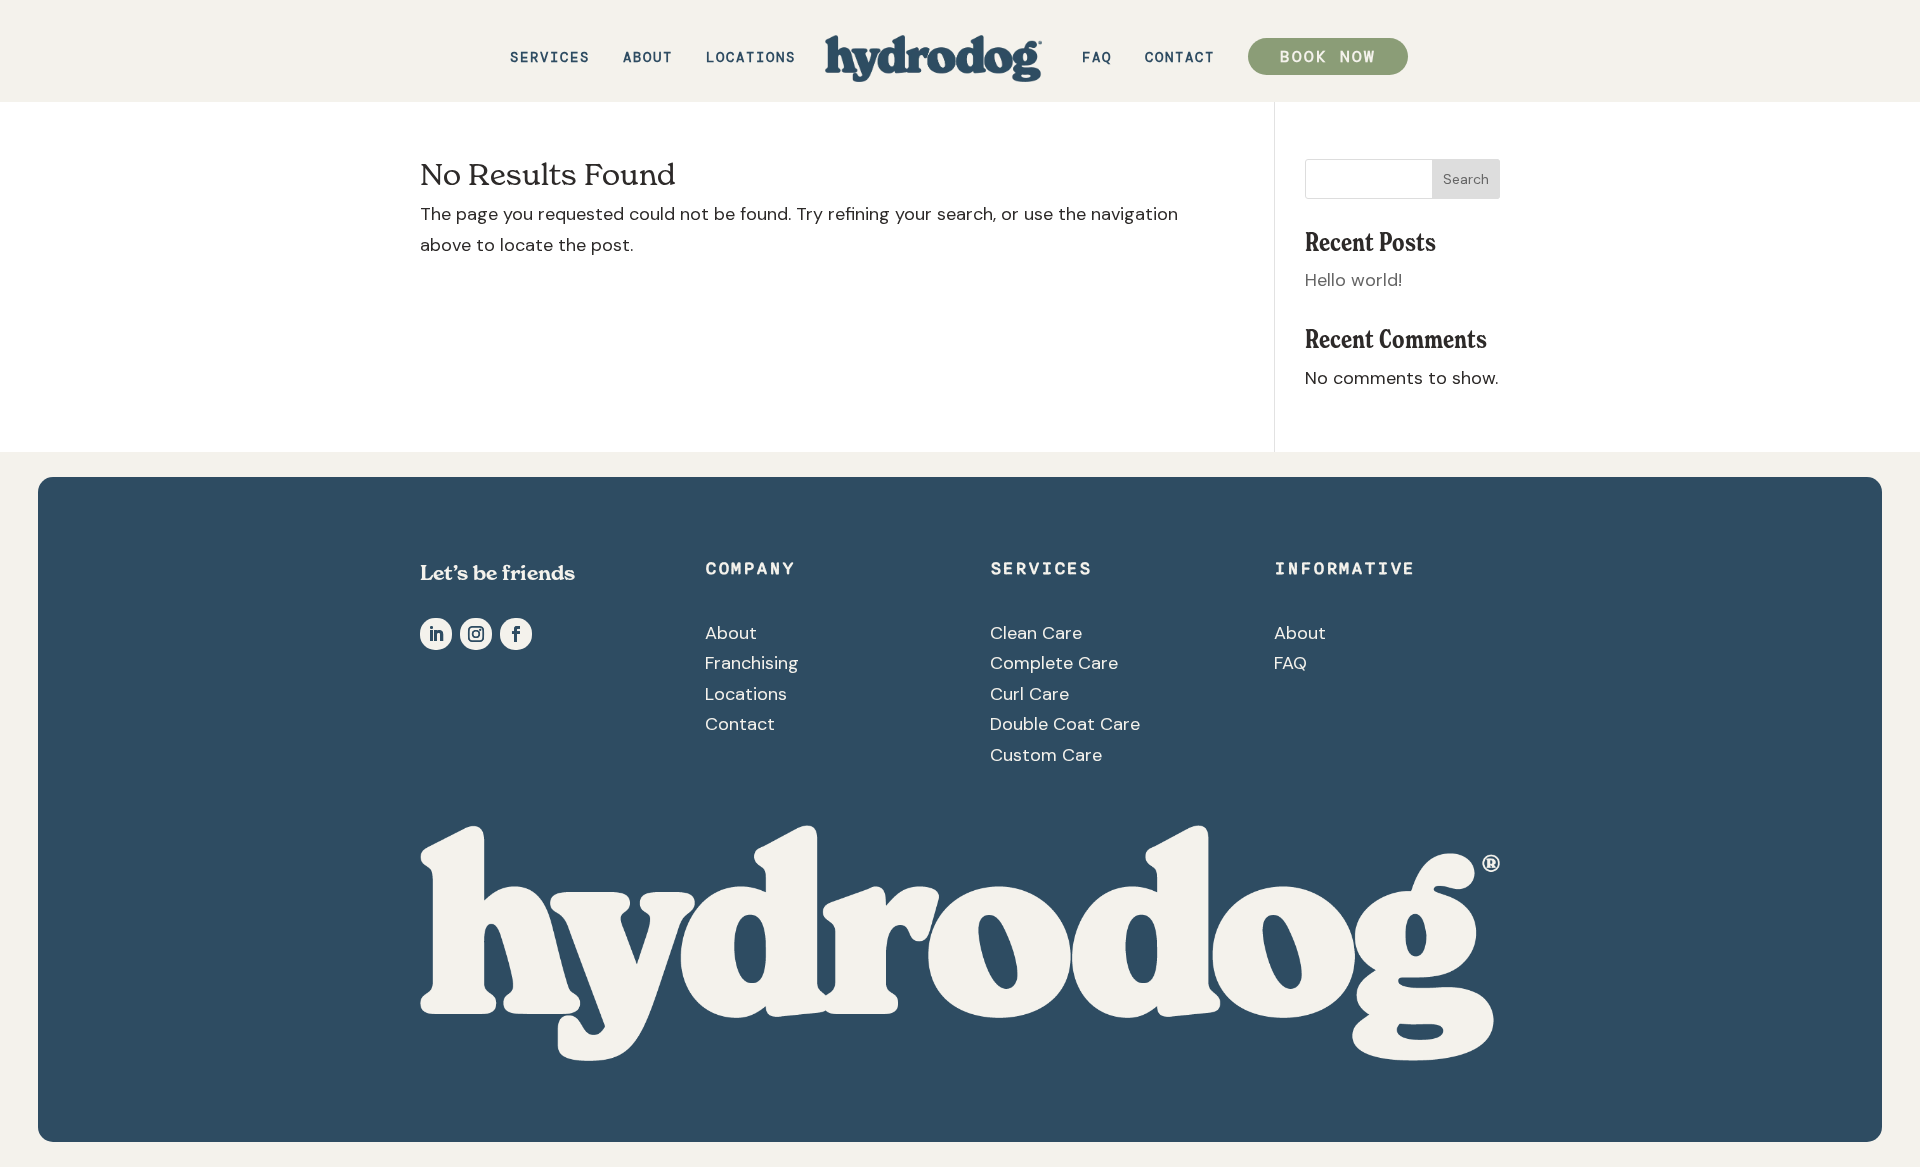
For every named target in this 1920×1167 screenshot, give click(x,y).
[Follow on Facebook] (516, 634)
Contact (1180, 58)
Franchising (752, 663)
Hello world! (1353, 280)
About (648, 58)
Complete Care (1054, 663)
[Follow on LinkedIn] (436, 634)
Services (550, 58)
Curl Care (1029, 694)
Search (1466, 179)
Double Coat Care (1065, 724)
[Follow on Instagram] (476, 634)
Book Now (1328, 56)
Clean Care (1036, 633)
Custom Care (1046, 755)
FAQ (1097, 58)
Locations (751, 58)
